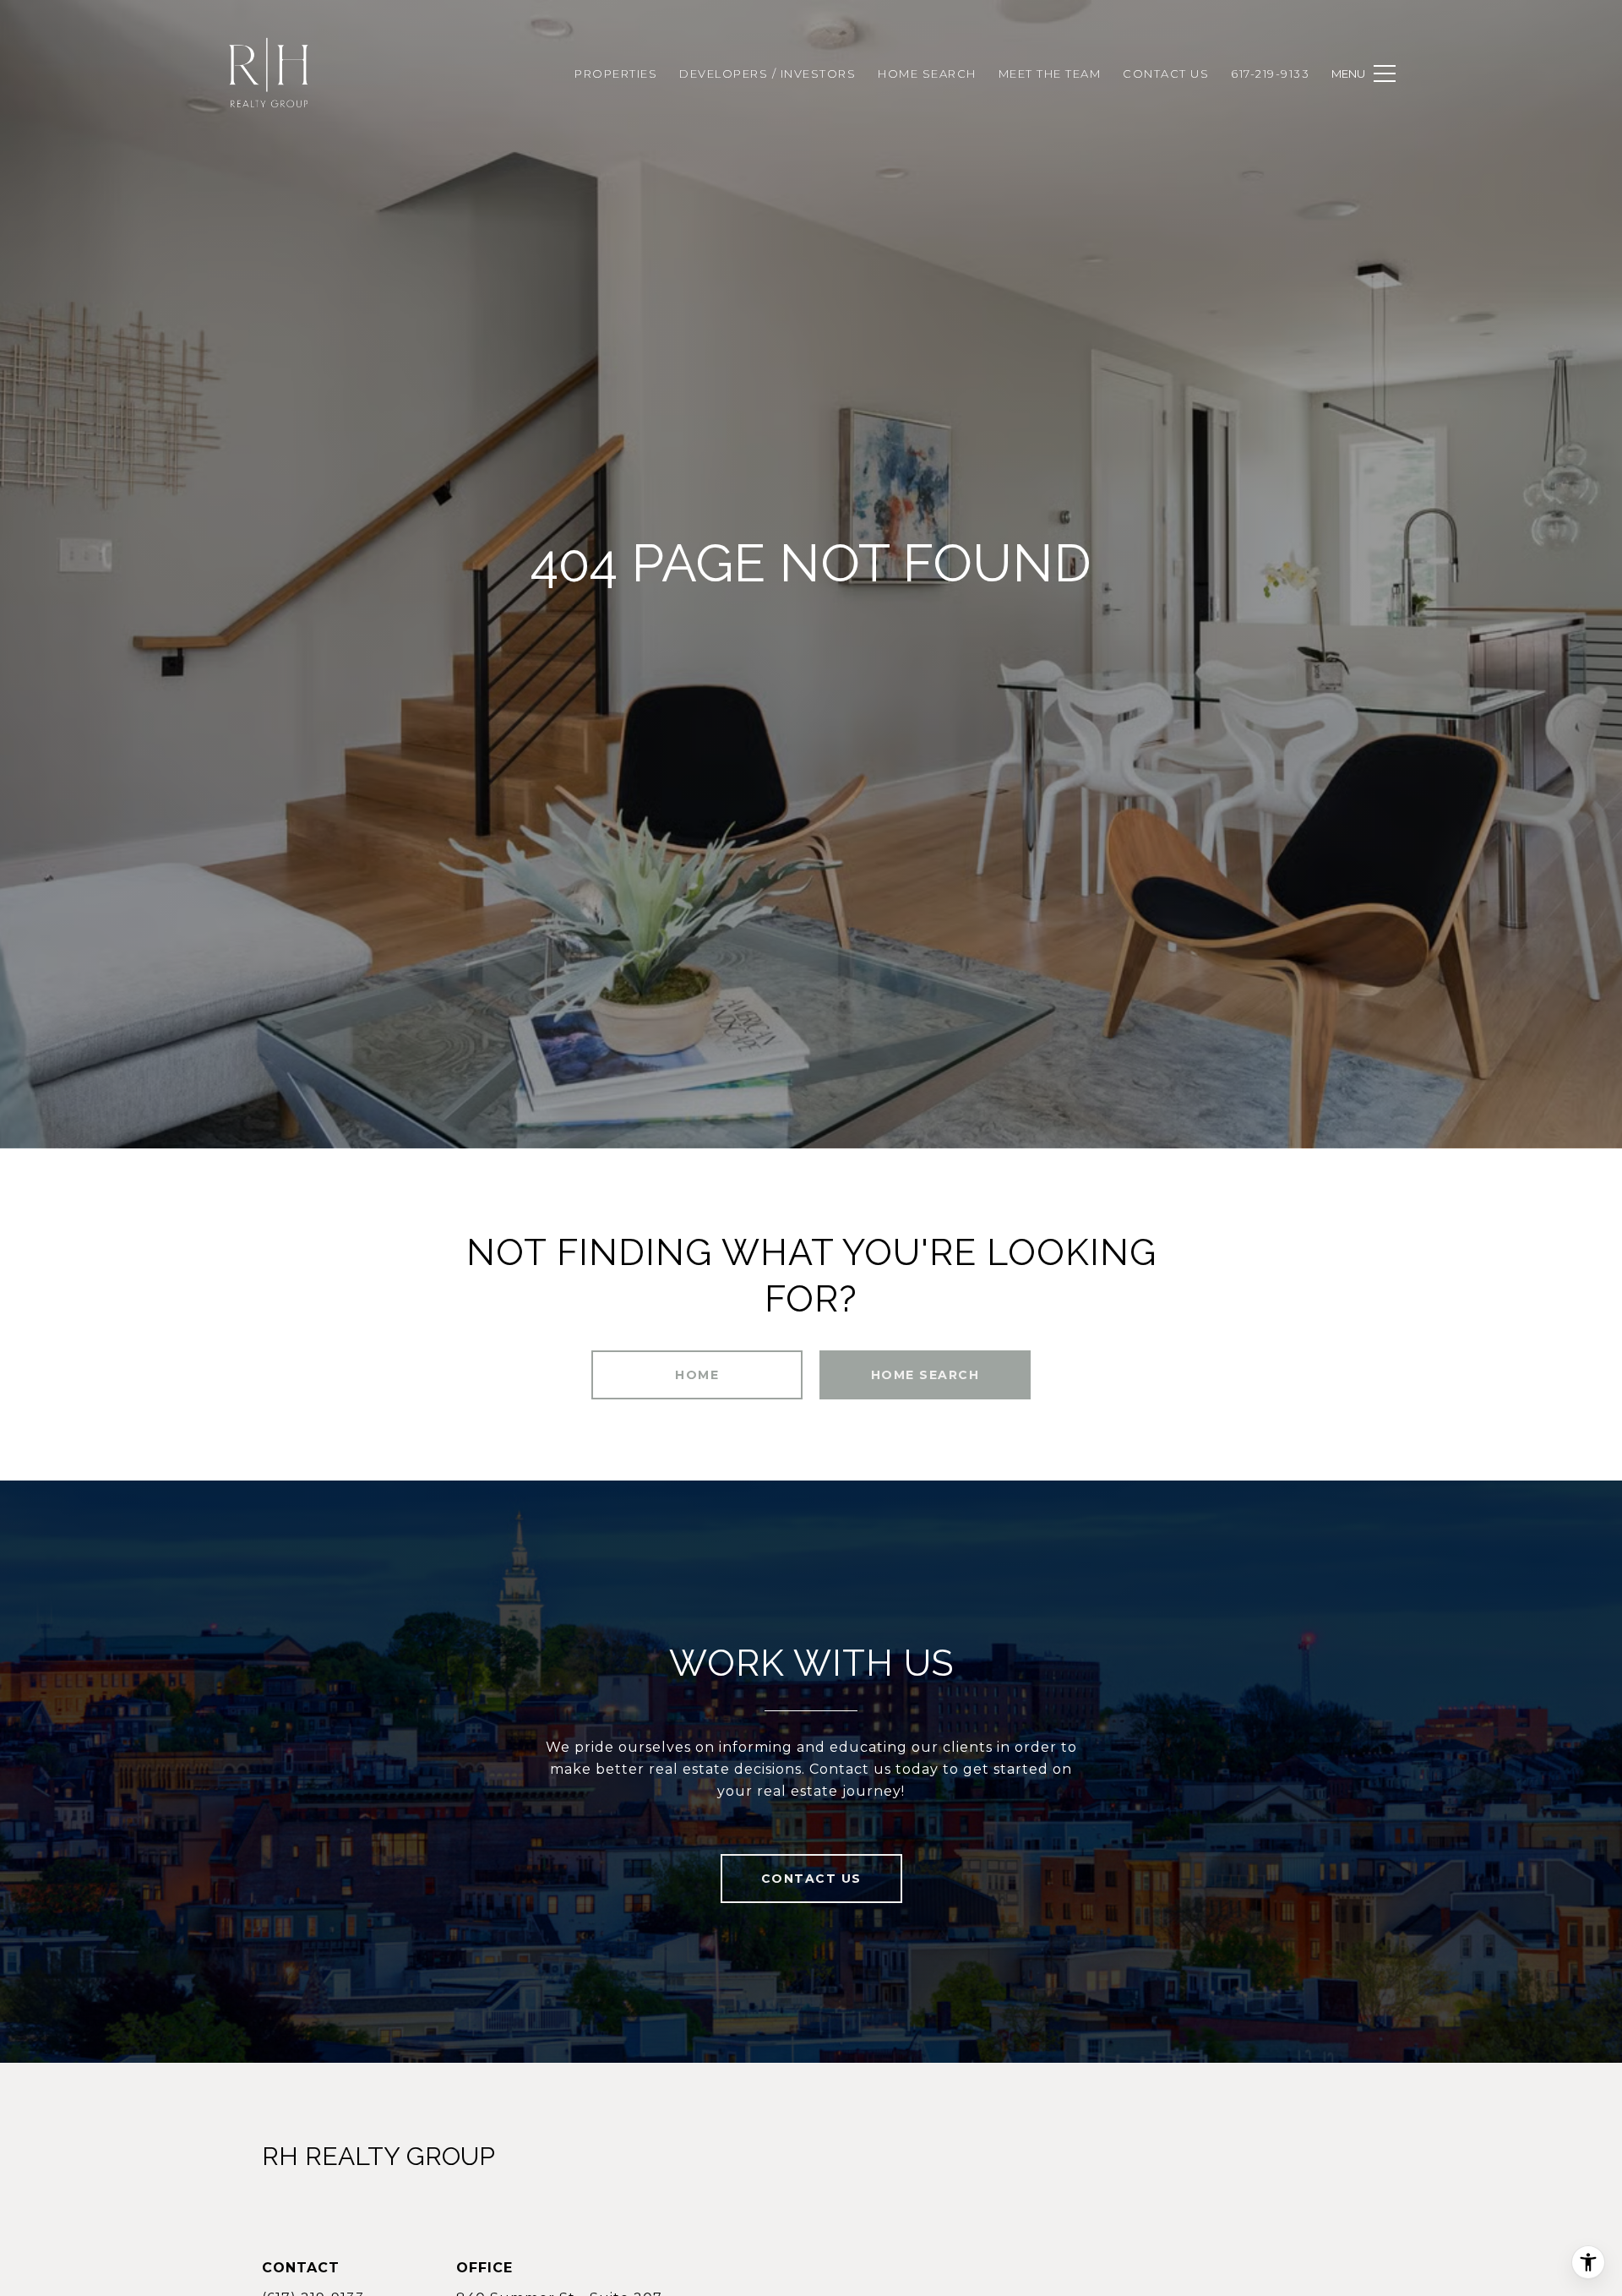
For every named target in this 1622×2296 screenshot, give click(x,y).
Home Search (925, 1375)
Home (697, 1375)
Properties (616, 74)
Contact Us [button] (811, 1879)
